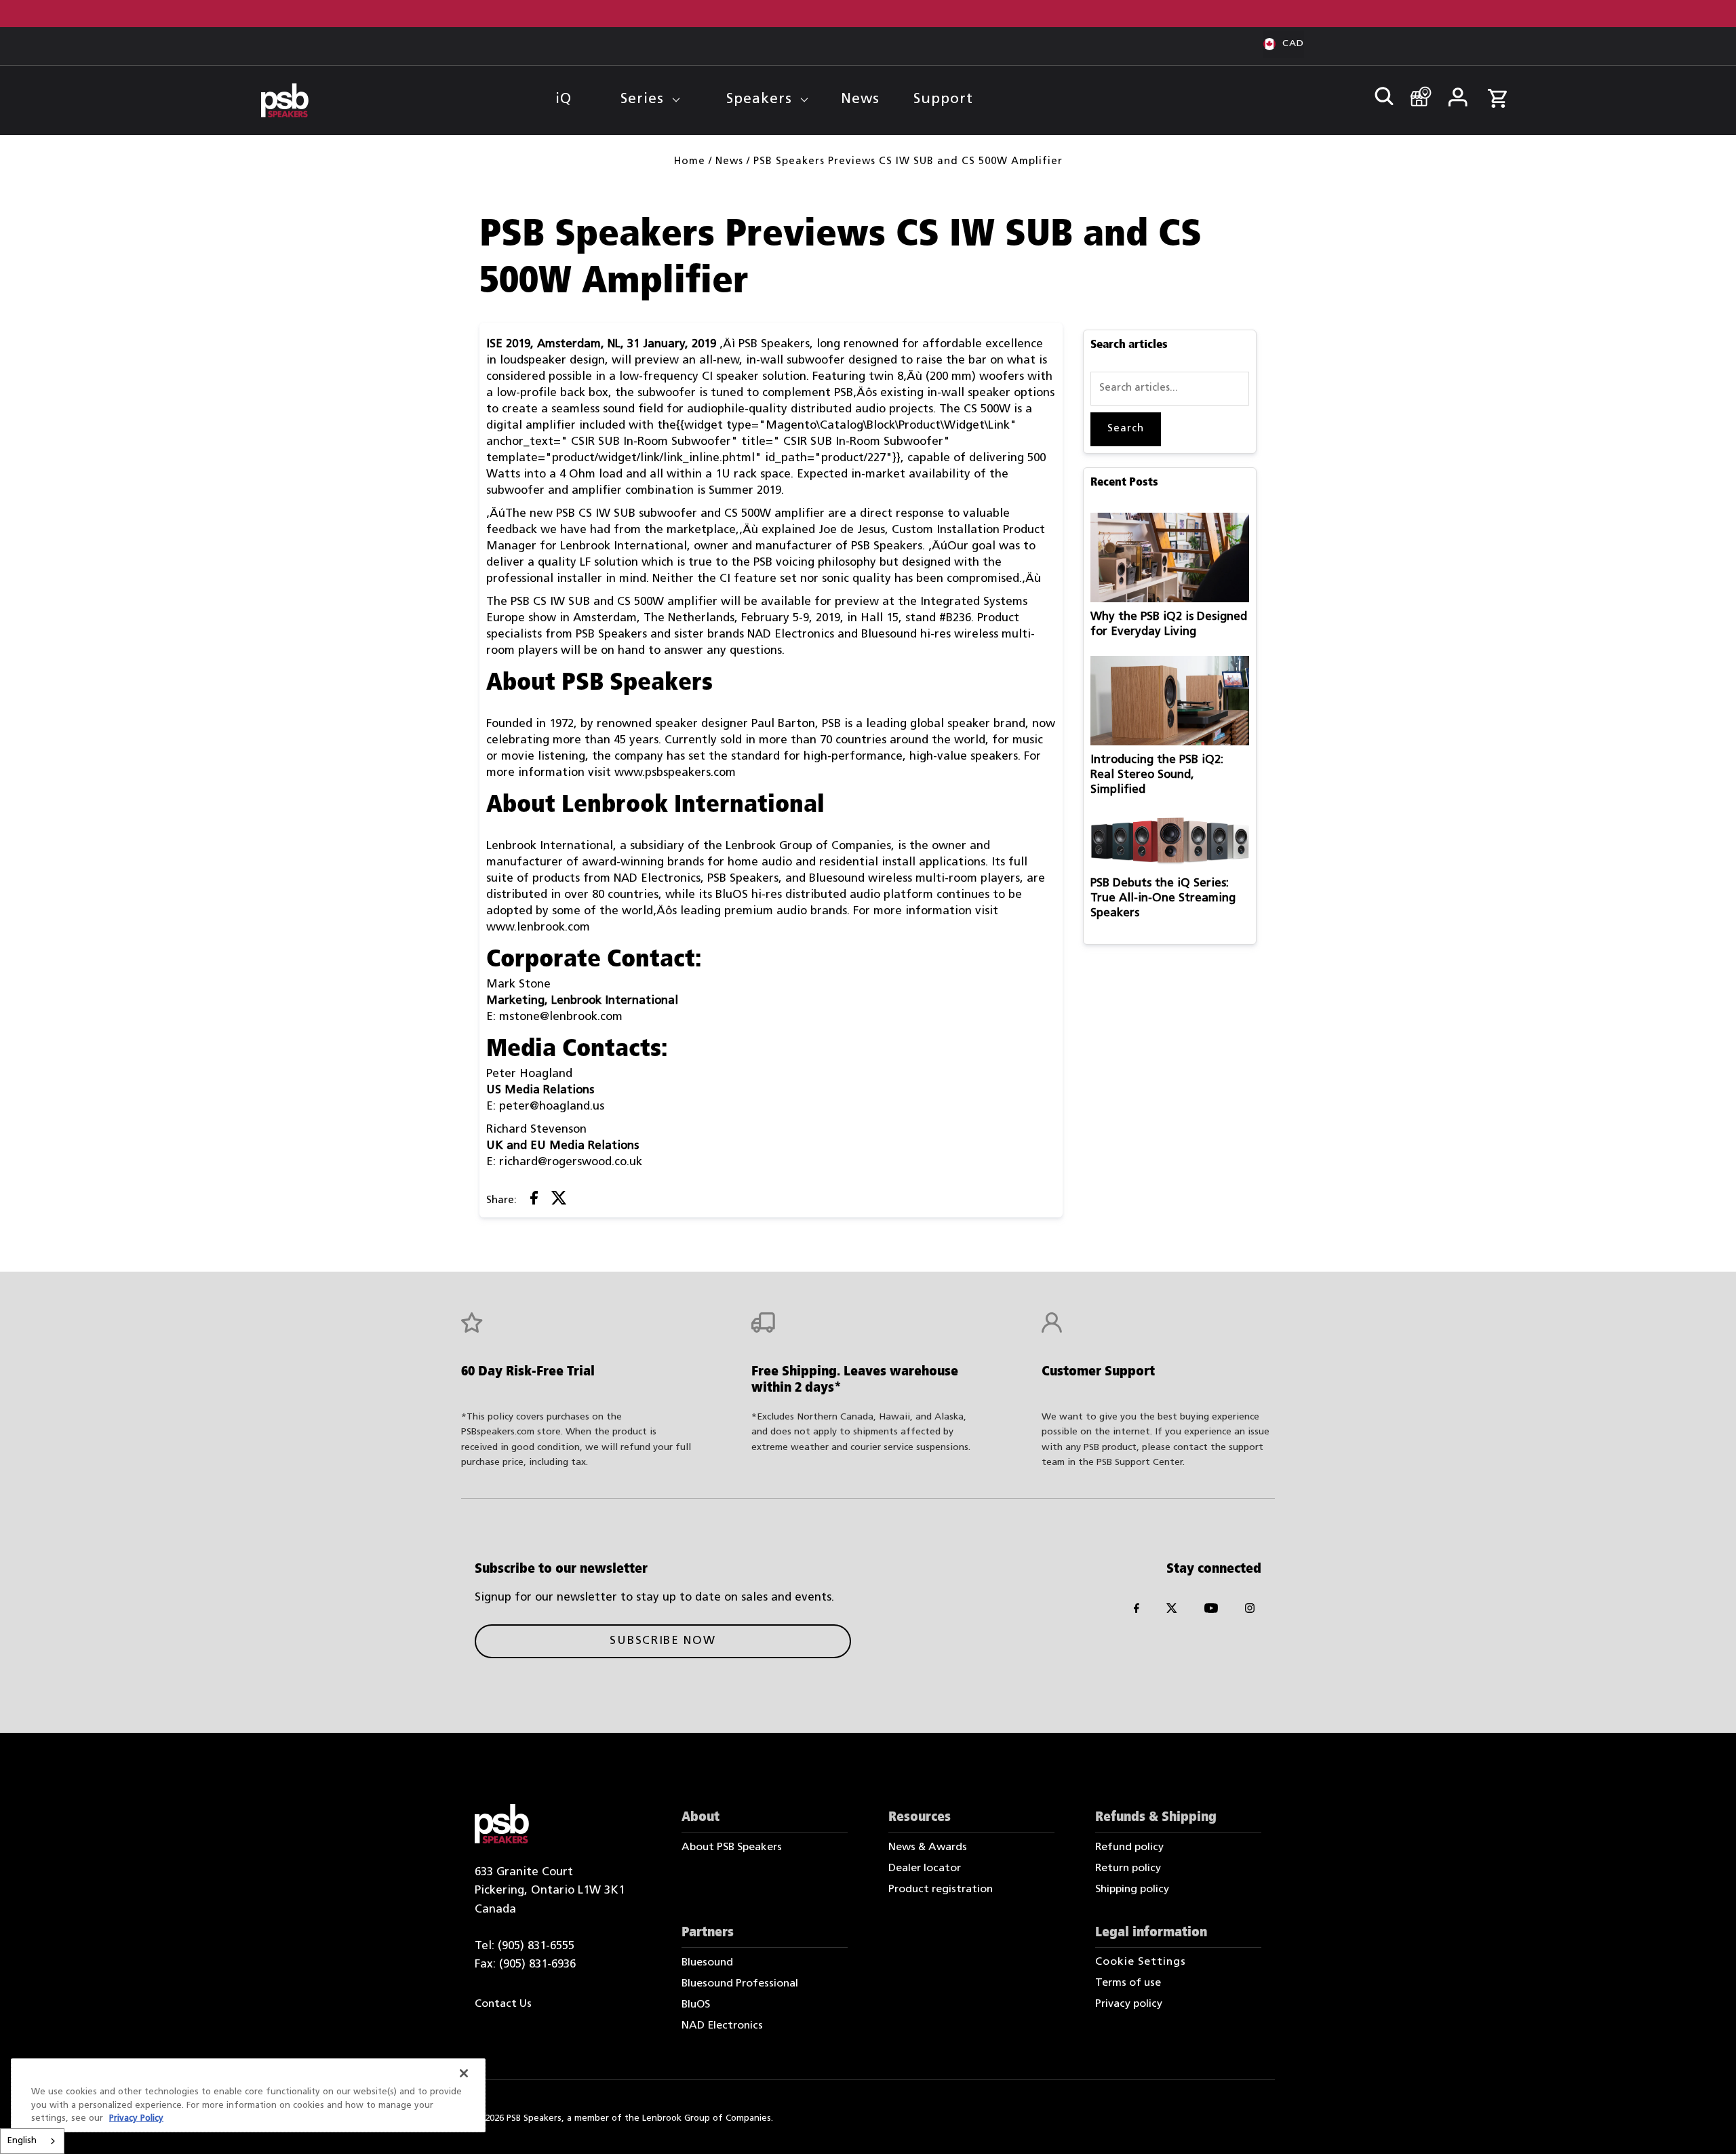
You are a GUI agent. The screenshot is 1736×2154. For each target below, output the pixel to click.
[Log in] (1457, 92)
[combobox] (32, 2141)
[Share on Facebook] (534, 1201)
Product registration (941, 1889)
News (729, 162)
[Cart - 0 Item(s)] (1497, 91)
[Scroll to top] (1707, 2125)
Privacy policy (1129, 2004)
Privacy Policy (136, 2118)
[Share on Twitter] (559, 1201)
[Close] (464, 2073)
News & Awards (928, 1847)
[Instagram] (1250, 1611)
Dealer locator (925, 1868)
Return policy (1128, 1868)
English (22, 2141)
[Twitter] (1172, 1611)
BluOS (696, 2005)
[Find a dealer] (1416, 90)
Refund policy (1129, 1847)
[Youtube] (1211, 1611)
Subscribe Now (663, 1641)
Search (1126, 429)
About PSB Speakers (732, 1847)
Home (690, 162)
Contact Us (503, 2004)
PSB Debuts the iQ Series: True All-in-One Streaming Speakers (1163, 898)
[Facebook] (1137, 1611)
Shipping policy (1132, 1889)
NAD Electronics (722, 2026)
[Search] (1378, 92)
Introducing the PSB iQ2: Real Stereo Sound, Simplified (1157, 775)
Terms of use (1128, 1983)
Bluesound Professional (740, 1984)
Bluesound (707, 1963)
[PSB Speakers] (285, 101)
